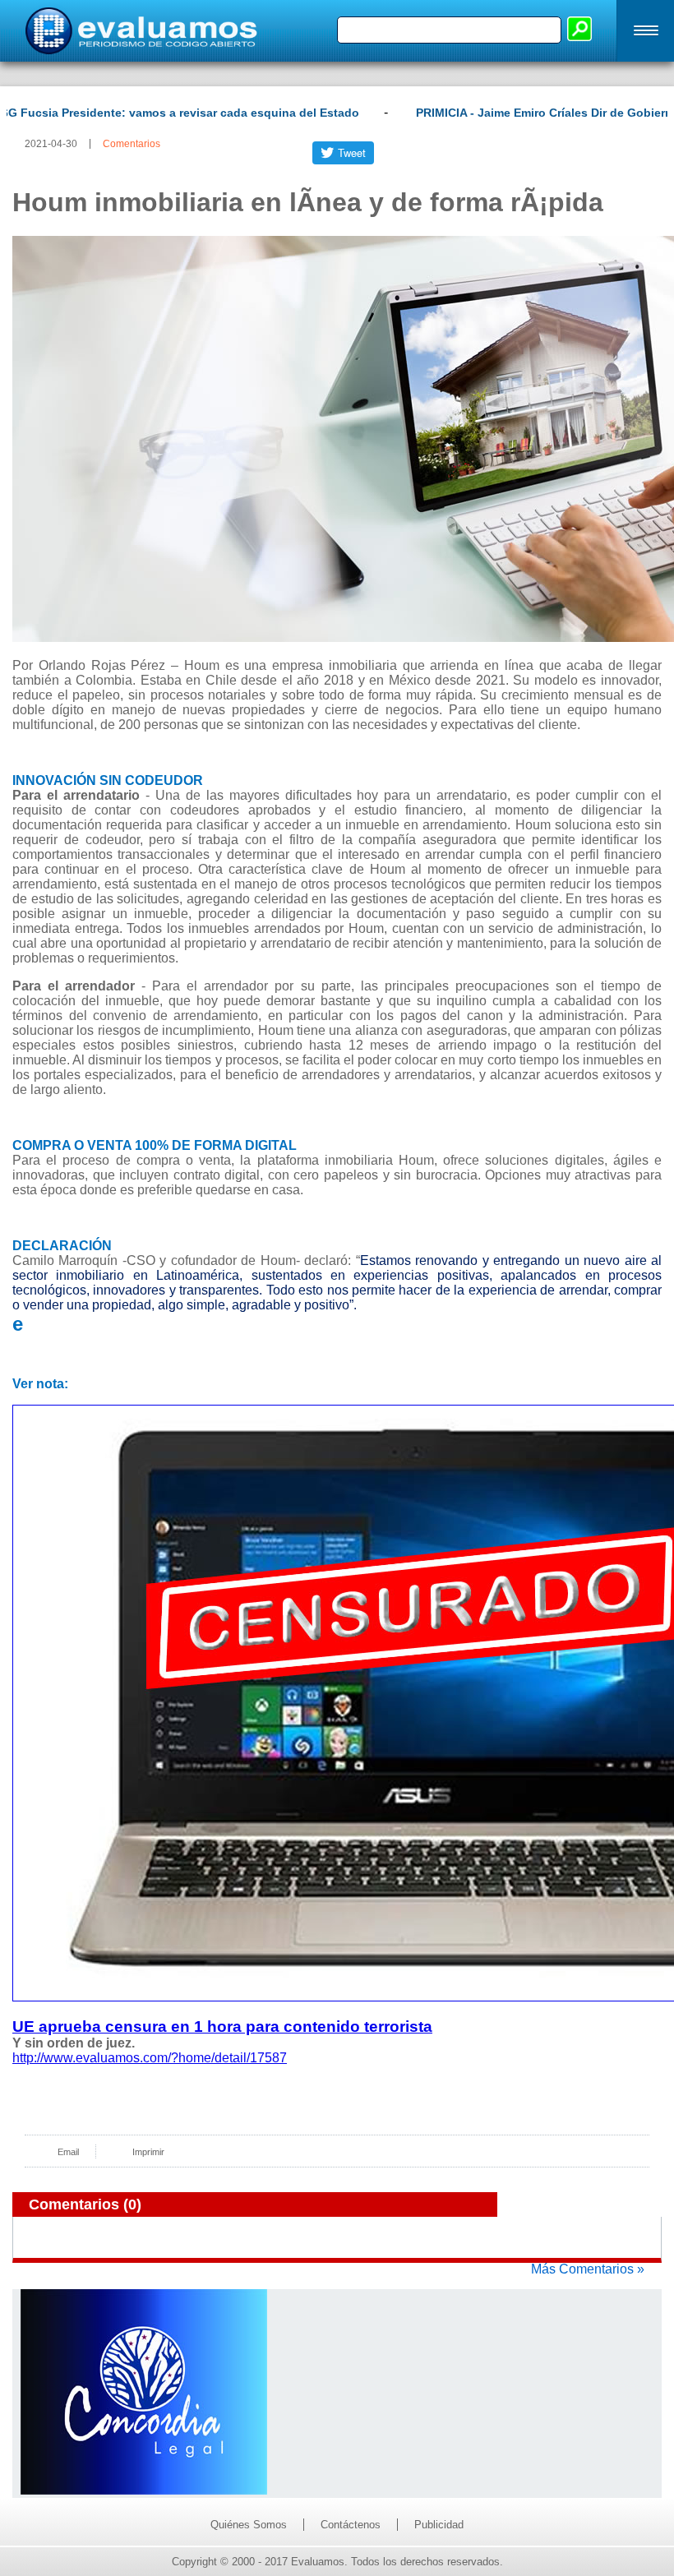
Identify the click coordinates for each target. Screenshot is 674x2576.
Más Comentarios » (588, 2269)
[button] (645, 31)
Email (68, 2152)
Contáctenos (351, 2525)
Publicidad (439, 2525)
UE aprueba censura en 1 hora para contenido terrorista (222, 2027)
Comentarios (132, 144)
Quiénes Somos (249, 2525)
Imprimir (148, 2152)
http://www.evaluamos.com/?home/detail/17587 (150, 2058)
